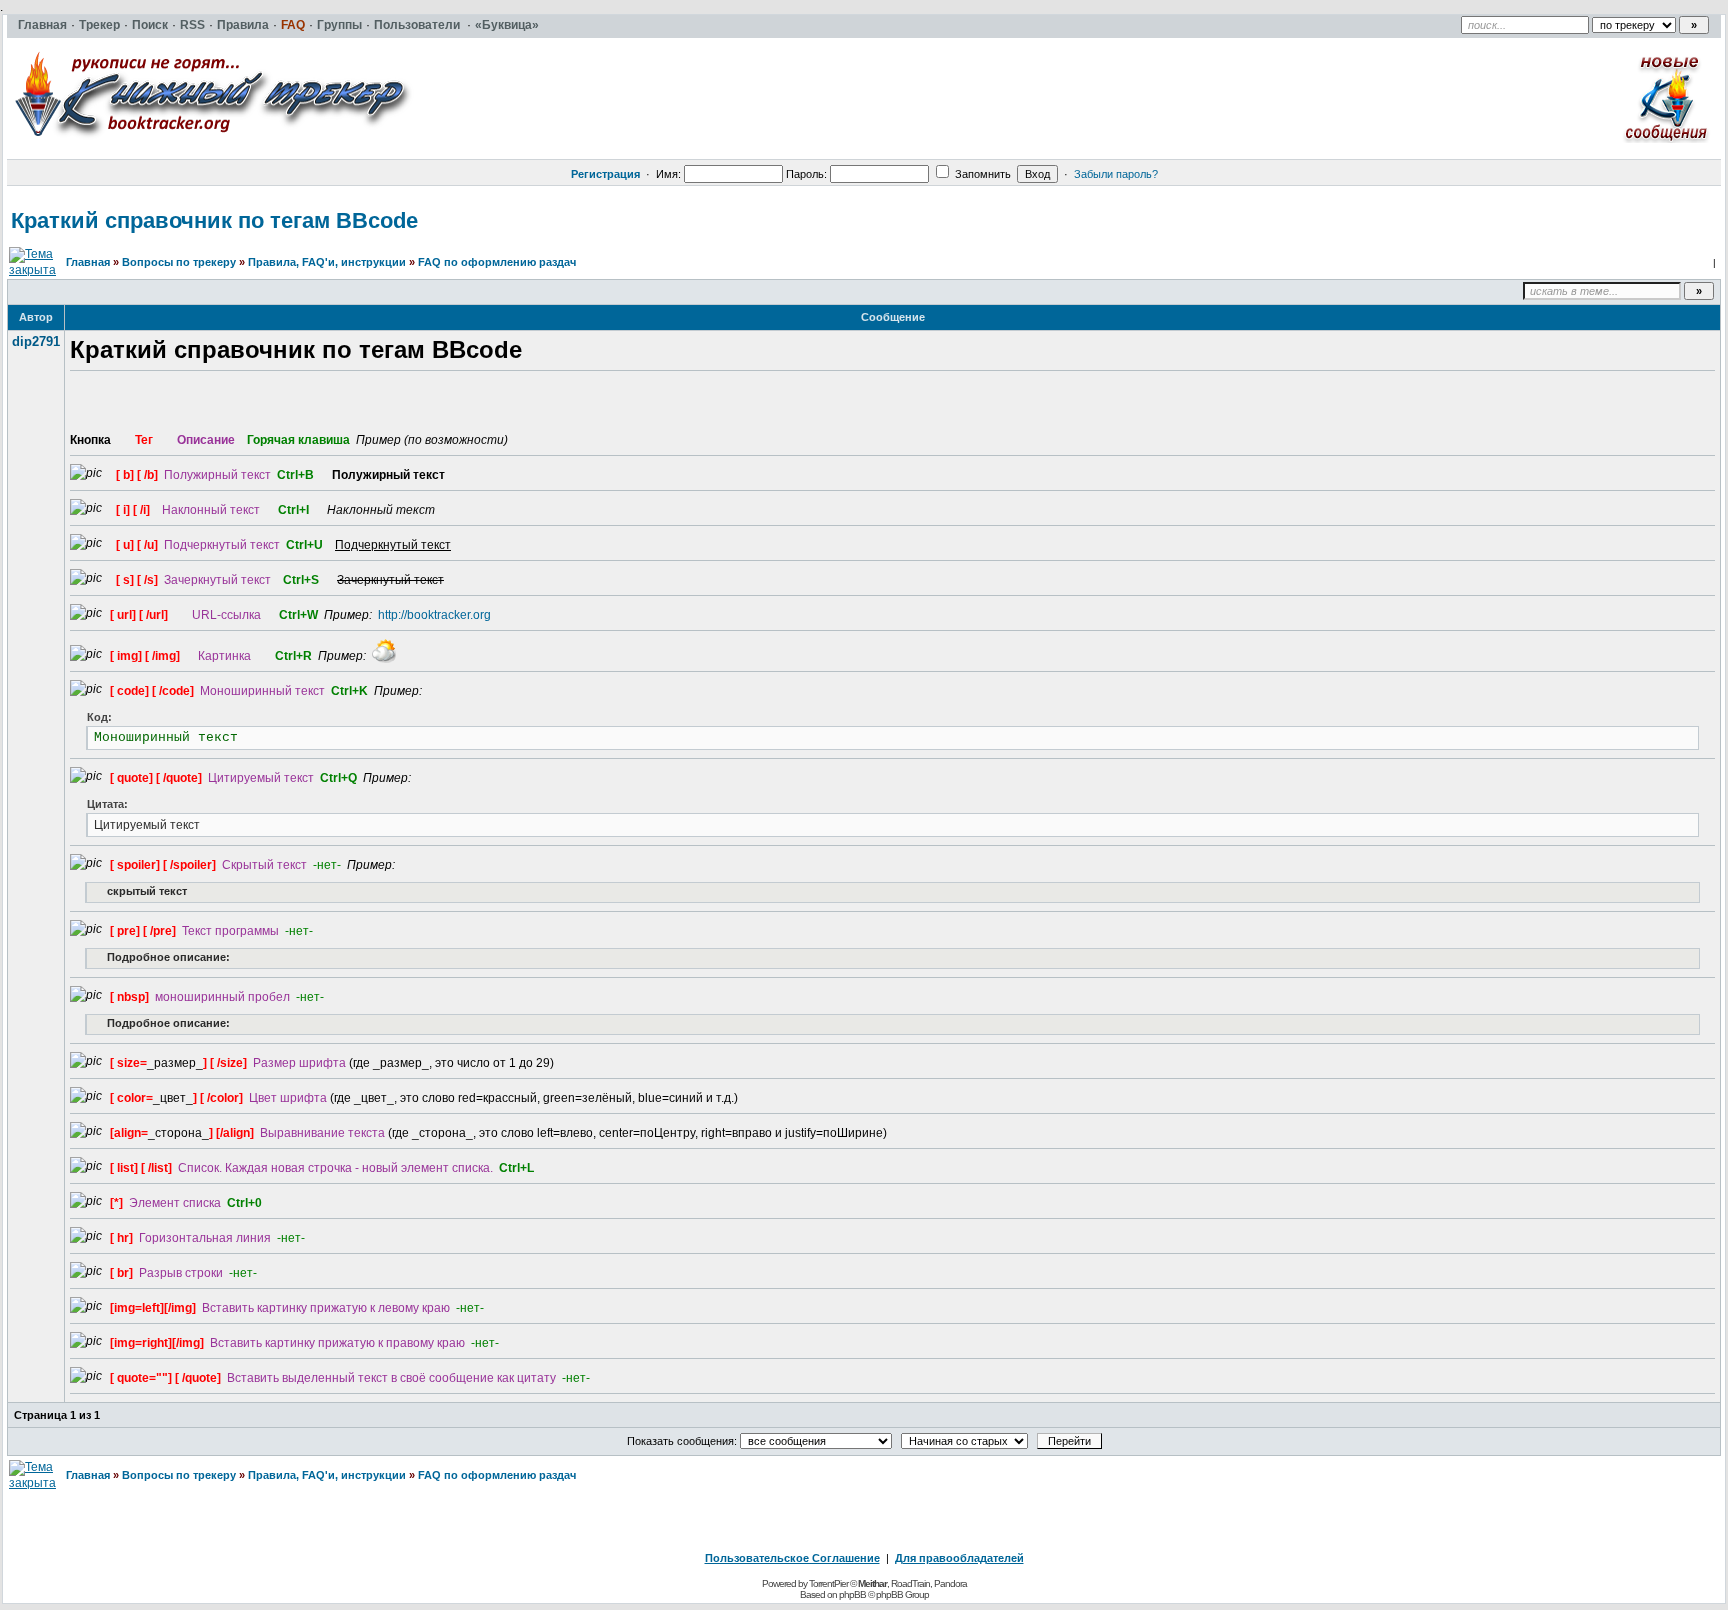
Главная (88, 262)
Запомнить (981, 174)
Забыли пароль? (1116, 174)
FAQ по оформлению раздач (497, 262)
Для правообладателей (959, 1558)
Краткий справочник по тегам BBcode (214, 220)
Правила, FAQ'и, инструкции (327, 262)
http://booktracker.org (434, 615)
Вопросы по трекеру (179, 262)
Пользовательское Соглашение (792, 1558)
